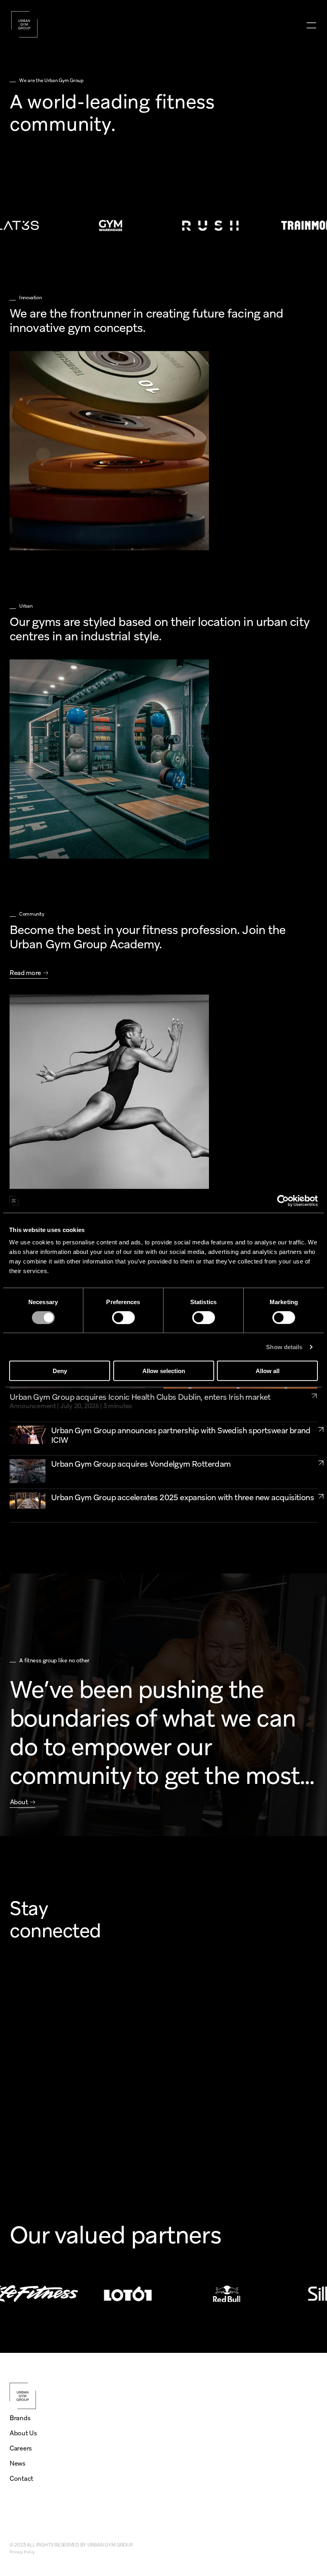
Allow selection (164, 1371)
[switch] (123, 1317)
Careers (21, 2448)
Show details (284, 1347)
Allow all (268, 1371)
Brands (20, 2418)
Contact (21, 2479)
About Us (23, 2433)
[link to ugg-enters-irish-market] (314, 1401)
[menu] (311, 25)
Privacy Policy (22, 2552)
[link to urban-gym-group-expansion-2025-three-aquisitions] (321, 1496)
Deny (60, 1371)
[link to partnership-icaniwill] (321, 1429)
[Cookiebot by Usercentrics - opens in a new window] (283, 1201)
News (18, 2463)
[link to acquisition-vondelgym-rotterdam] (321, 1463)
